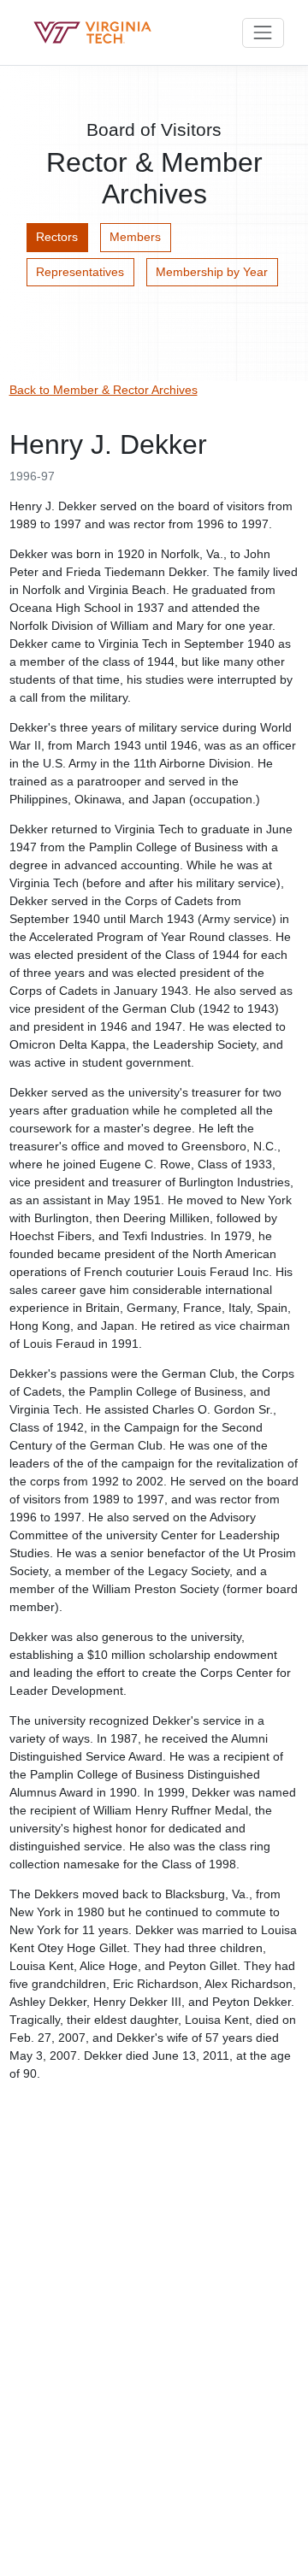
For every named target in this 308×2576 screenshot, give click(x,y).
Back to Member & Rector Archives (104, 390)
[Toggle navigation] (263, 33)
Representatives (80, 272)
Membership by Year (212, 272)
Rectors (57, 237)
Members (135, 237)
